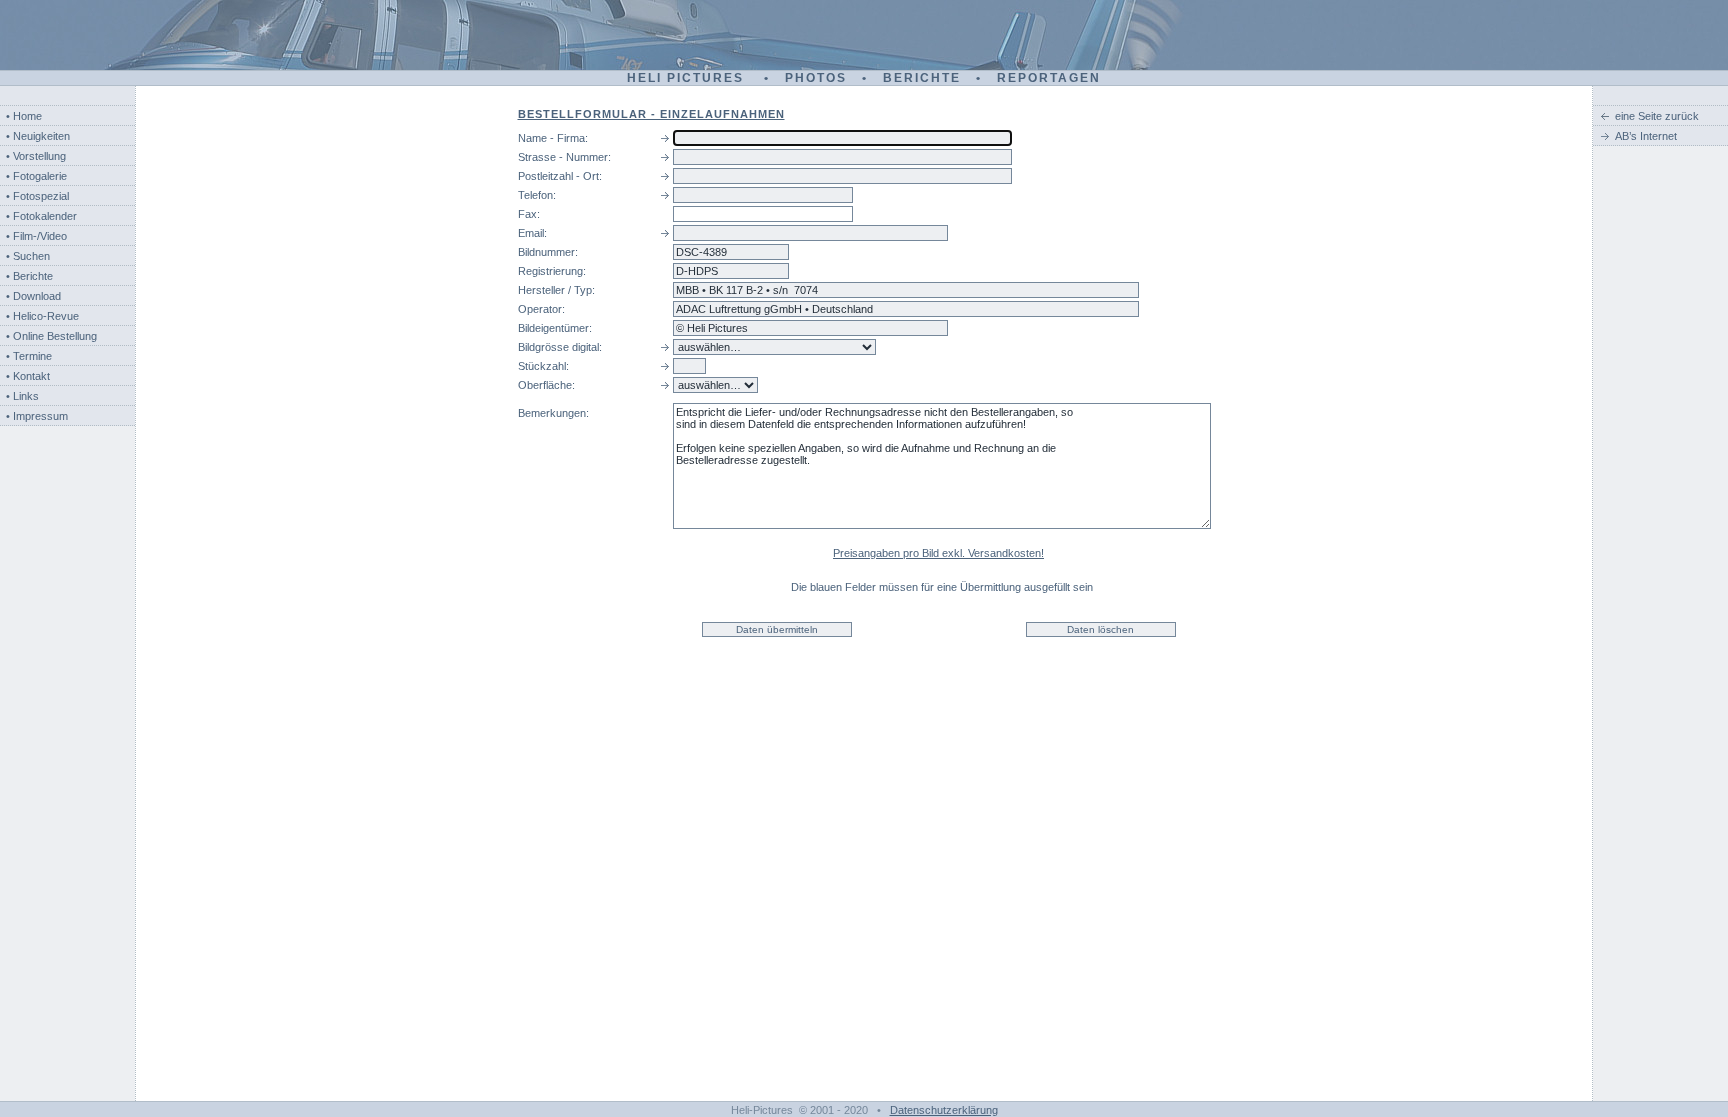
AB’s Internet (1646, 136)
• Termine (29, 356)
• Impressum (37, 416)
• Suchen (28, 256)
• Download (33, 296)
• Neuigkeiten (38, 136)
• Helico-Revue (42, 316)
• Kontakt (28, 376)
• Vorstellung (36, 156)
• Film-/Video (36, 236)
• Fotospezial (37, 196)
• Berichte (29, 276)
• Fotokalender (41, 216)
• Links (22, 396)
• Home (24, 116)
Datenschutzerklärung (944, 1110)
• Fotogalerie (36, 176)
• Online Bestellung (51, 336)
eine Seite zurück (1657, 116)
